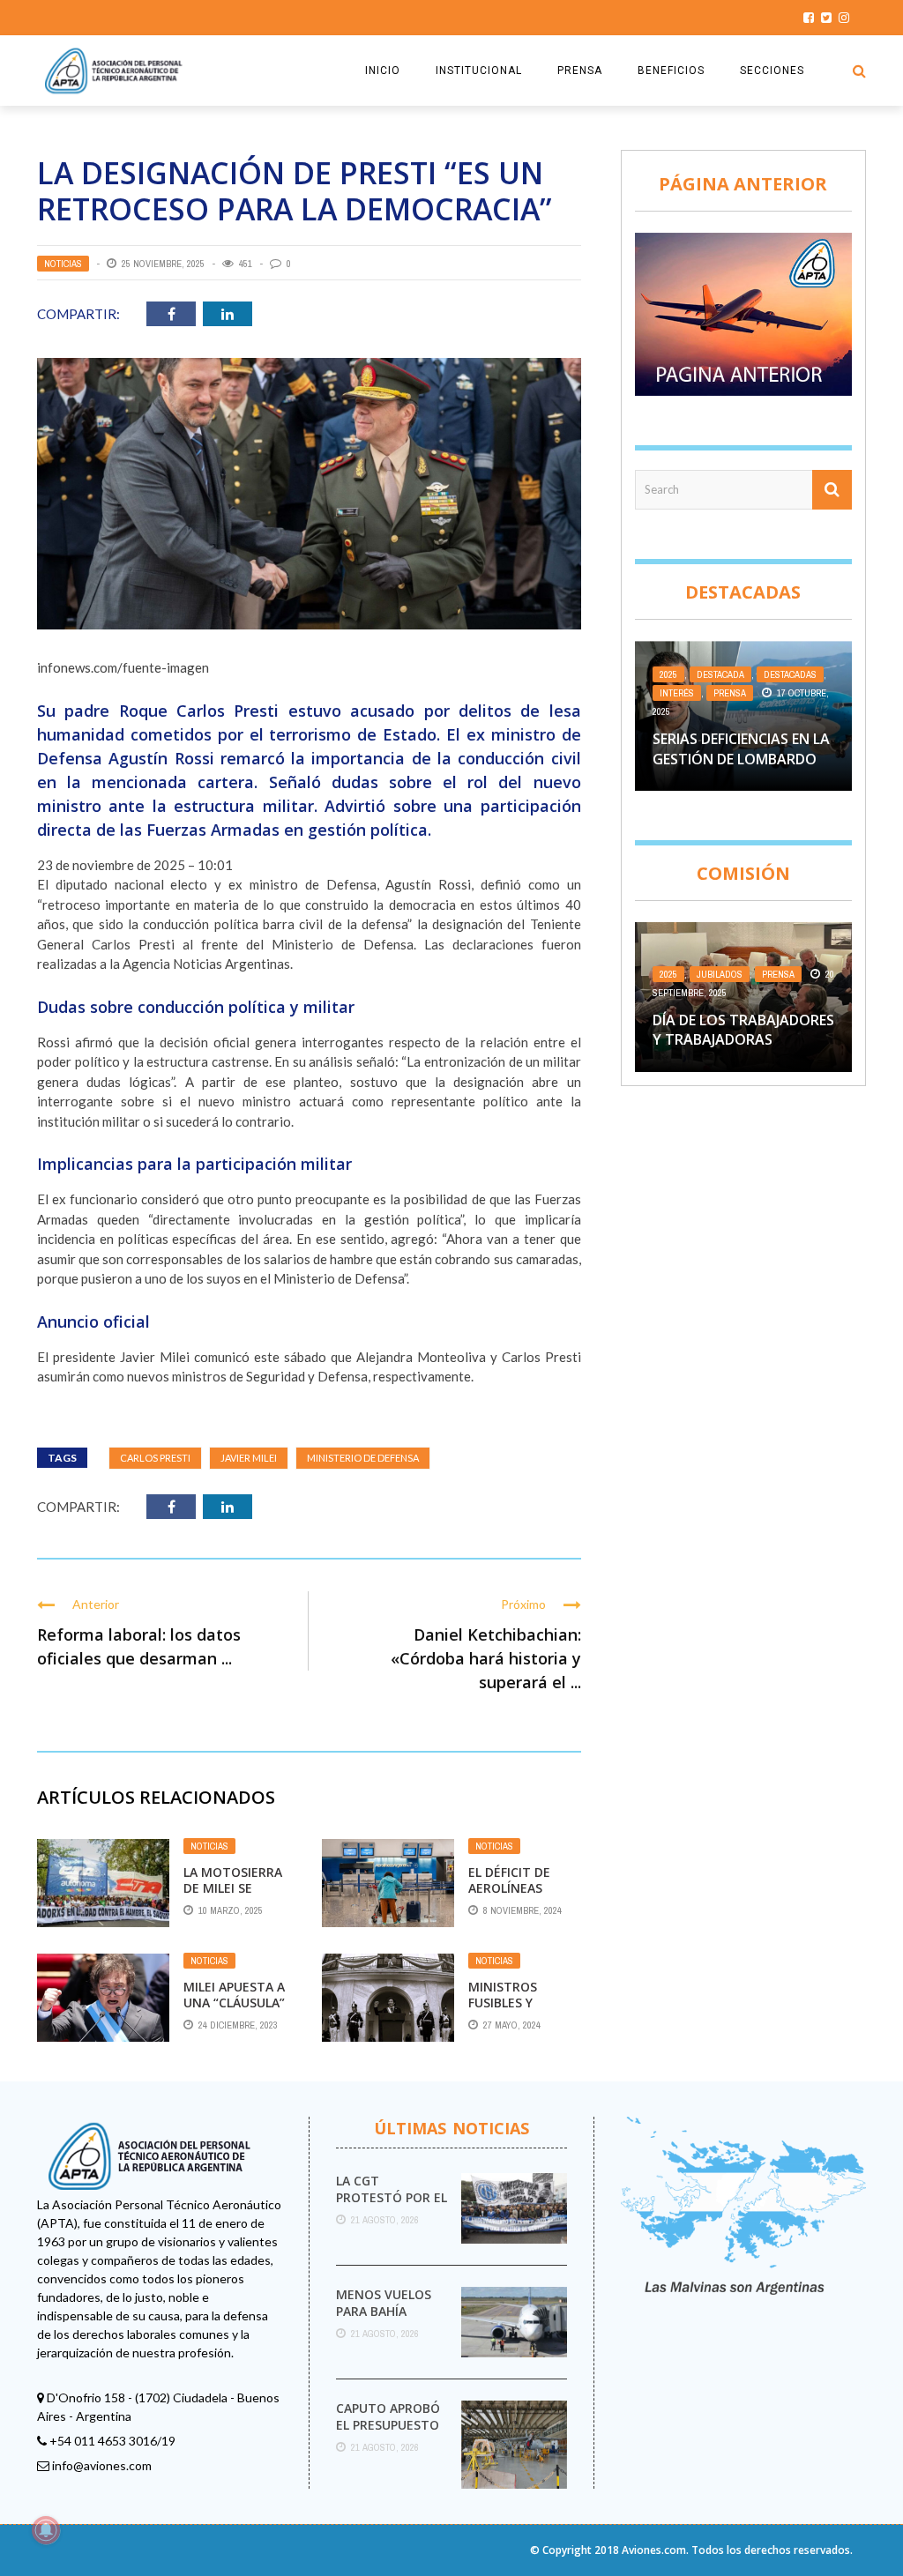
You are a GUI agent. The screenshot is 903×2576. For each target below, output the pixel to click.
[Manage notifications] (46, 2530)
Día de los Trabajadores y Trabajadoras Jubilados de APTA (743, 1040)
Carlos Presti (155, 1458)
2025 (668, 674)
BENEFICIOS (671, 71)
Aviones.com (654, 2550)
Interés (677, 693)
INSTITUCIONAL (479, 71)
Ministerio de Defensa (363, 1458)
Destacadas (790, 674)
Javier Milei (249, 1458)
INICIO (383, 71)
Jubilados (720, 974)
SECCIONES (772, 71)
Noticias (63, 264)
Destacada (720, 674)
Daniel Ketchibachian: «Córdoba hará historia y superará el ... (486, 1658)
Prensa (730, 693)
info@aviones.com (102, 2465)
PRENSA (580, 71)
